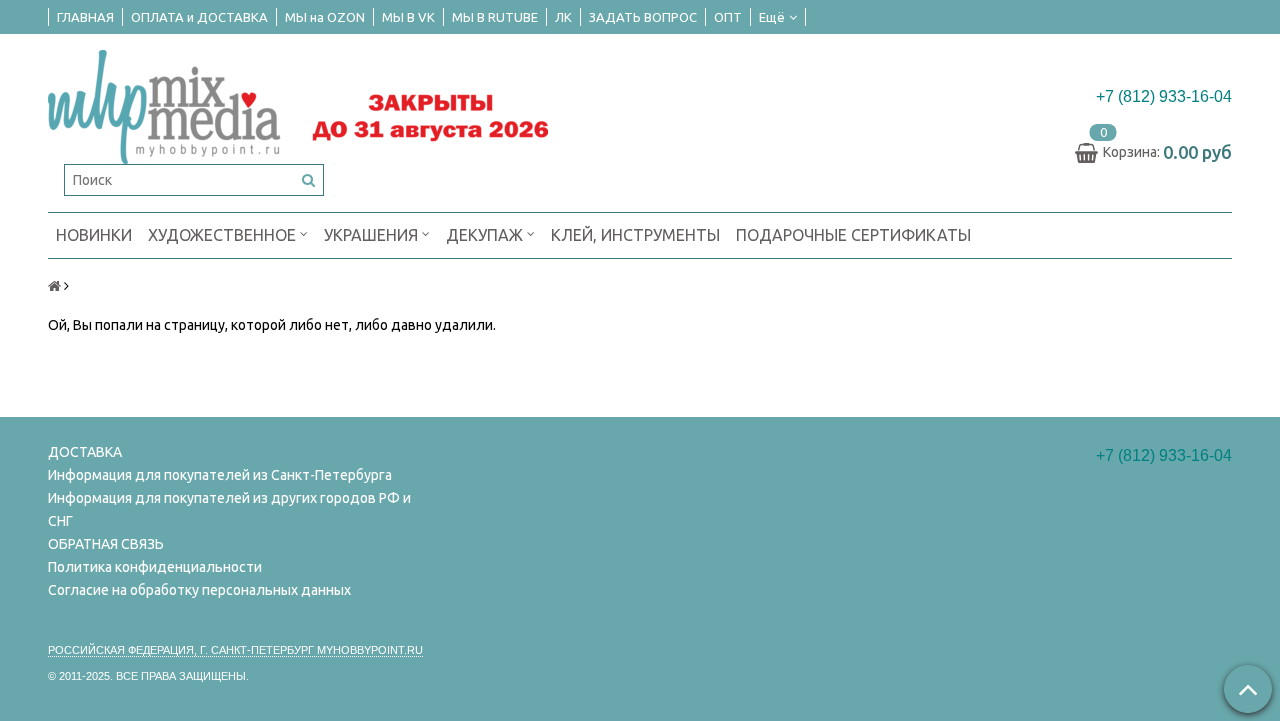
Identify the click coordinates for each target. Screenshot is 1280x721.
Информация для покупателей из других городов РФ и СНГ (229, 509)
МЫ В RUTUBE (495, 17)
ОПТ (728, 17)
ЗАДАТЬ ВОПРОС (643, 17)
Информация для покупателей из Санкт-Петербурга (220, 475)
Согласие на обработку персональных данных (199, 590)
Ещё (772, 17)
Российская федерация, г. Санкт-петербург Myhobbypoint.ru (235, 650)
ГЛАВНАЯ (85, 17)
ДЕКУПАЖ (486, 235)
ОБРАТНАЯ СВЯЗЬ (106, 544)
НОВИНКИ (94, 235)
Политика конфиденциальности (155, 567)
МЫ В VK (408, 17)
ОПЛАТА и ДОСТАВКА (199, 17)
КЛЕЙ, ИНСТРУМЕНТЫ (635, 235)
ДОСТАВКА (85, 452)
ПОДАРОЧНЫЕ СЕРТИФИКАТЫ (853, 235)
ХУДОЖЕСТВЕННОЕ (224, 235)
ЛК (563, 17)
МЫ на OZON (325, 17)
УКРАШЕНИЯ (373, 235)
